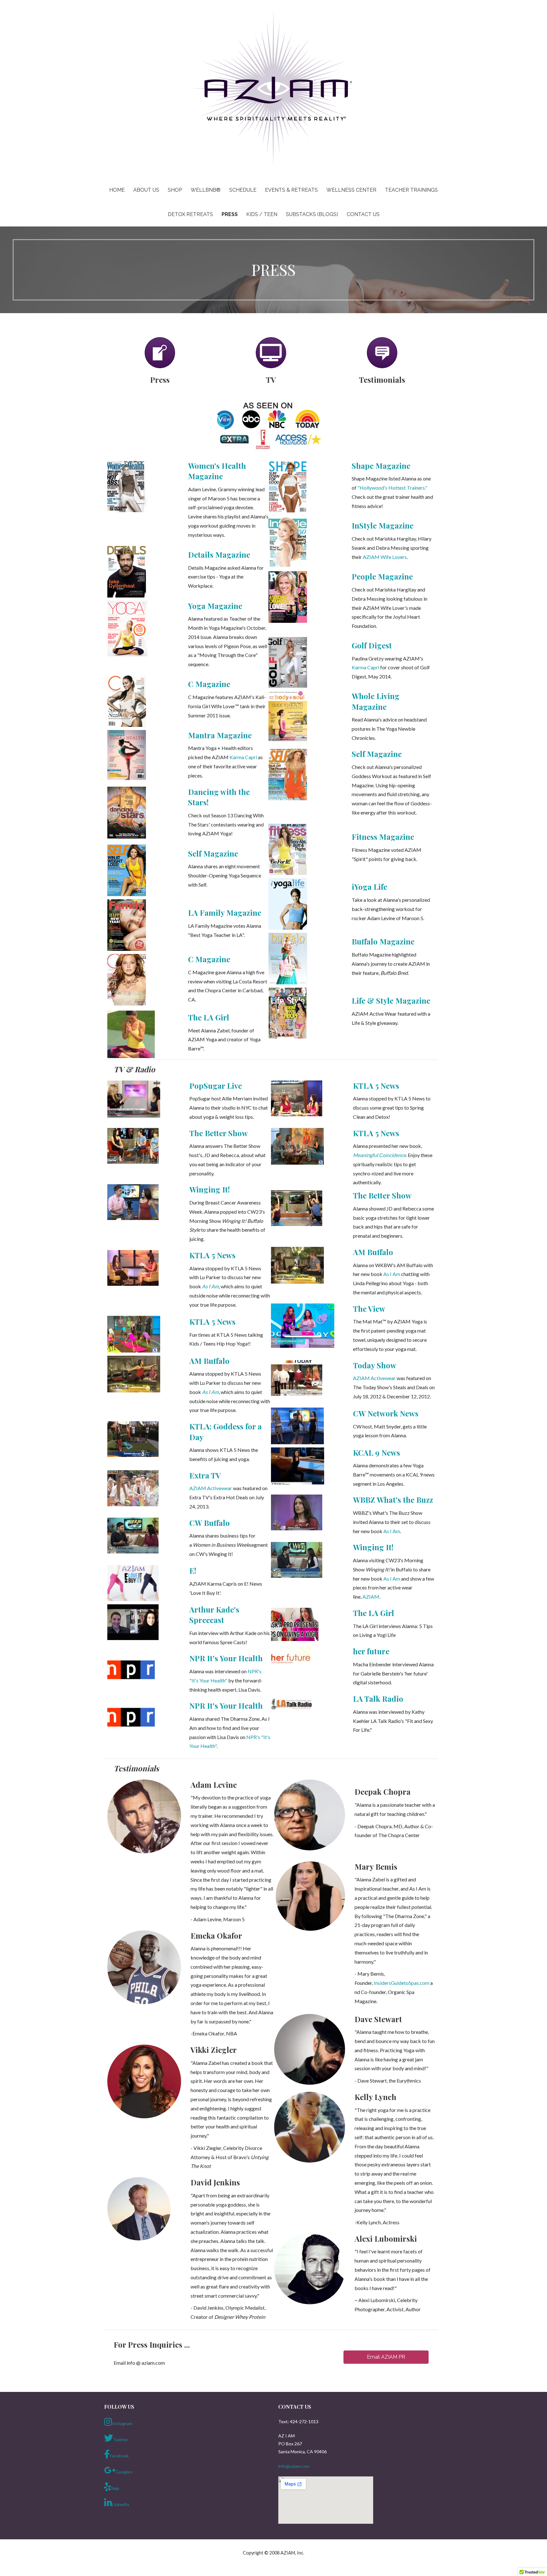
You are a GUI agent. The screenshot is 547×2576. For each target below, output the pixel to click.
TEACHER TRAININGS (411, 190)
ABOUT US (146, 190)
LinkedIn (121, 2504)
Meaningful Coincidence (379, 1155)
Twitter (121, 2440)
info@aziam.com (294, 2466)
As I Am (210, 1286)
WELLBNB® (206, 190)
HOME (117, 190)
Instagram (122, 2423)
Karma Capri (243, 757)
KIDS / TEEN (262, 214)
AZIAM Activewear (211, 1488)
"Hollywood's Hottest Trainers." (392, 488)
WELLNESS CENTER (351, 190)
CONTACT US (363, 214)
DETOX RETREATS (190, 214)
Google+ (124, 2472)
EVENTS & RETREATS (291, 190)
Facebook (119, 2456)
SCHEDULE (243, 190)
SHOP (175, 190)
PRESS (230, 214)
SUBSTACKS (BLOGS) (312, 214)
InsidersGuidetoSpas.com (402, 1983)
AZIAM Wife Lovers (385, 557)
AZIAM (371, 1597)
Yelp (115, 2488)
